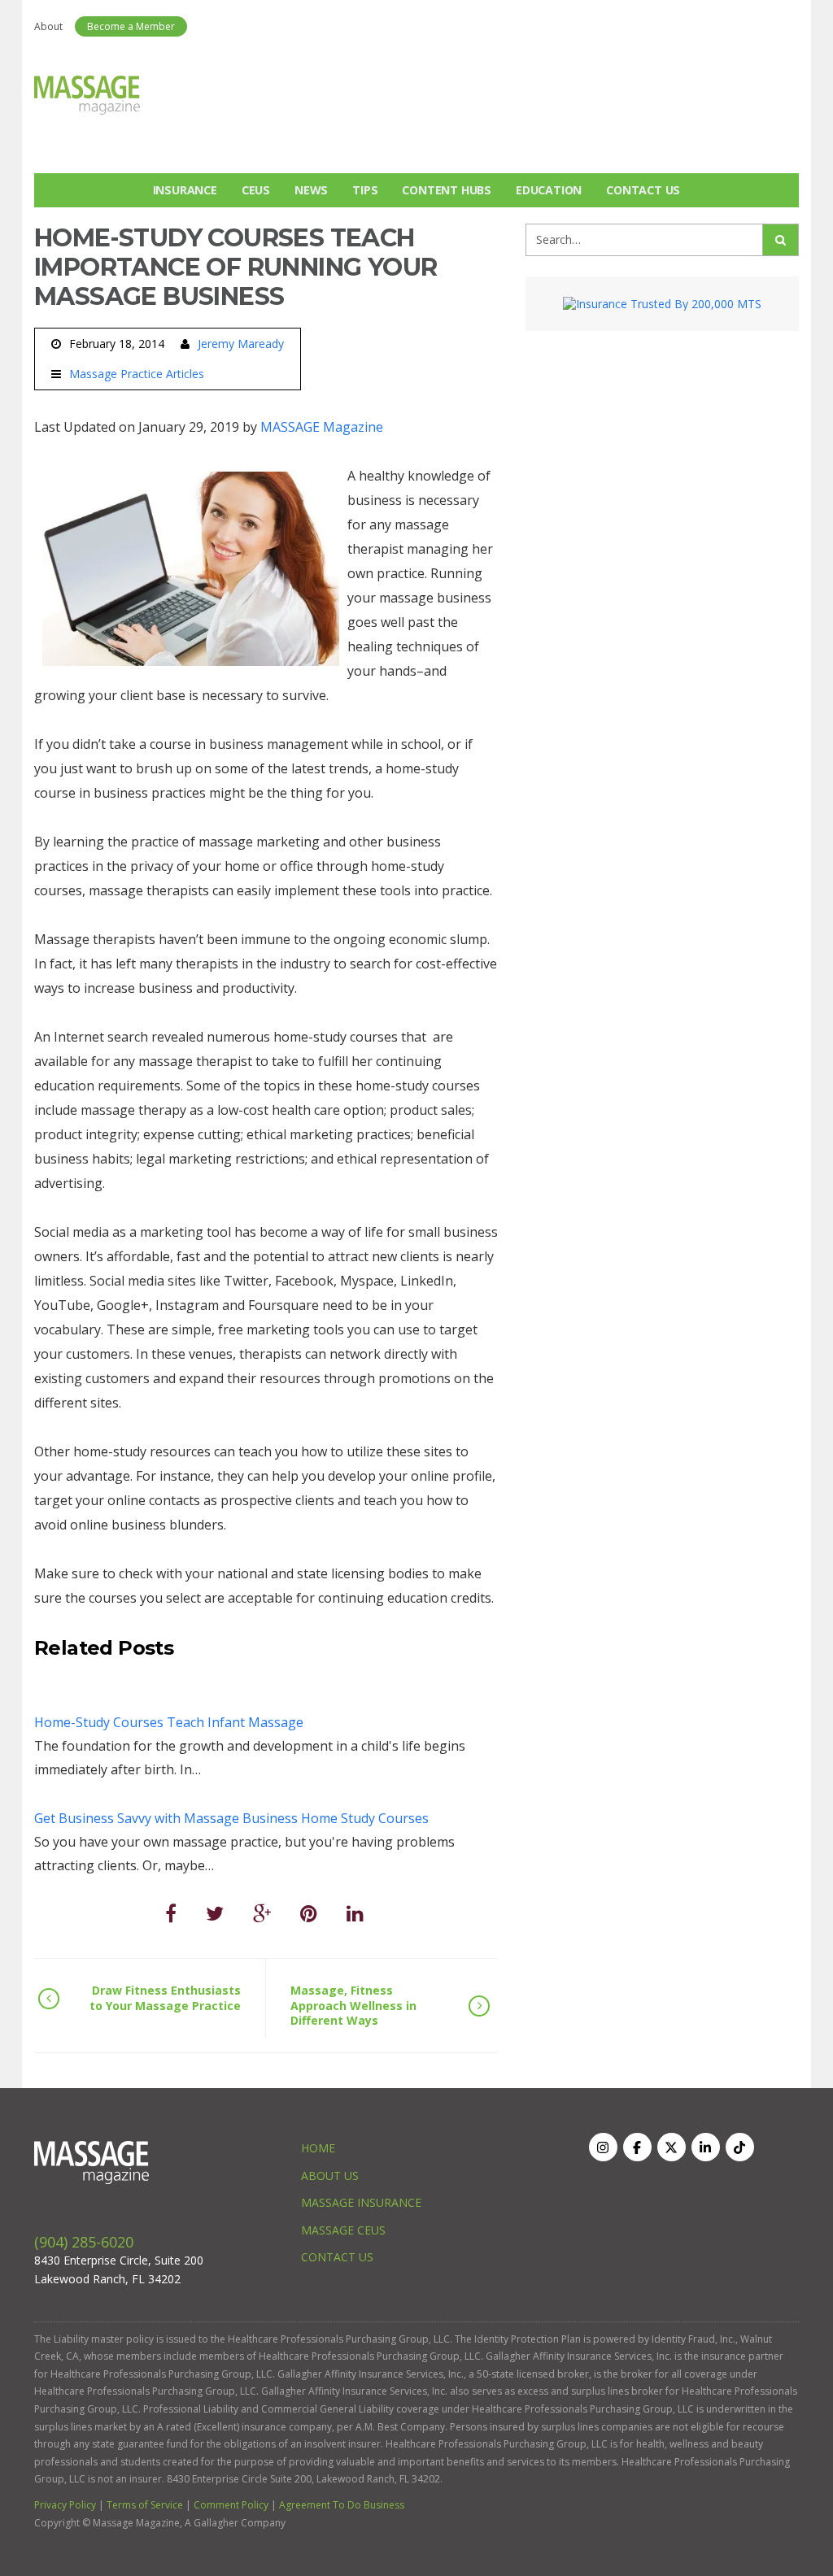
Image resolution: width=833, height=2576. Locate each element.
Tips (365, 190)
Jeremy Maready (241, 344)
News (311, 190)
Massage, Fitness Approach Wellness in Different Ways (353, 2005)
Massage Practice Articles (137, 374)
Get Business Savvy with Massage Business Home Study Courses (231, 1818)
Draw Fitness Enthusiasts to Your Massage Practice (165, 1997)
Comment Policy (231, 2505)
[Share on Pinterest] (309, 1913)
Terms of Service (145, 2505)
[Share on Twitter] (215, 1913)
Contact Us (643, 190)
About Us (330, 2176)
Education (549, 190)
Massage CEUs (343, 2230)
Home (318, 2148)
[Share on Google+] (262, 1913)
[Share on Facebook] (171, 1913)
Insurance (185, 190)
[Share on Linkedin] (355, 1913)
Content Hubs (447, 190)
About (48, 26)
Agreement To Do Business (342, 2505)
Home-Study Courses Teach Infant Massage (169, 1722)
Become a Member (131, 26)
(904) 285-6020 (84, 2242)
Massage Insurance (361, 2202)
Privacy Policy (65, 2505)
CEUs (256, 190)
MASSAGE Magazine (322, 427)
